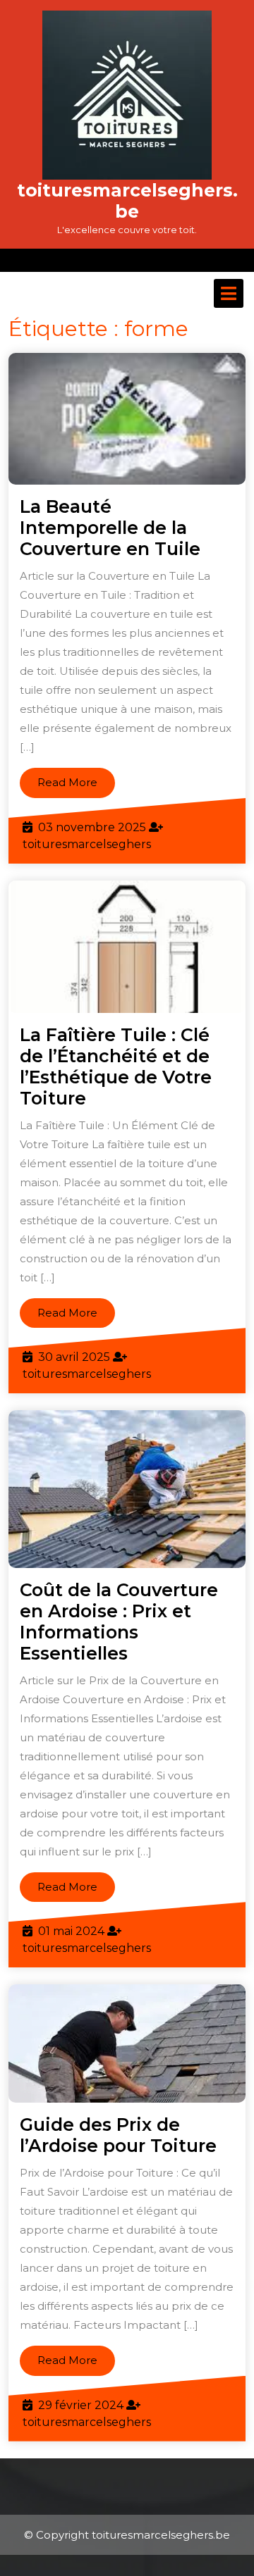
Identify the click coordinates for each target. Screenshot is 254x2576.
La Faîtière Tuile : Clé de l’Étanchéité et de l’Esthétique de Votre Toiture (116, 1066)
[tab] (229, 293)
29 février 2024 (81, 2405)
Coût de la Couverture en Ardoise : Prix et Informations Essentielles (119, 1622)
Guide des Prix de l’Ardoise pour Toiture (118, 2135)
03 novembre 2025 (92, 827)
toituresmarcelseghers (87, 844)
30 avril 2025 (74, 1357)
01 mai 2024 (71, 1931)
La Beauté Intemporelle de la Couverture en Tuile (110, 528)
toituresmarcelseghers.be (127, 201)
